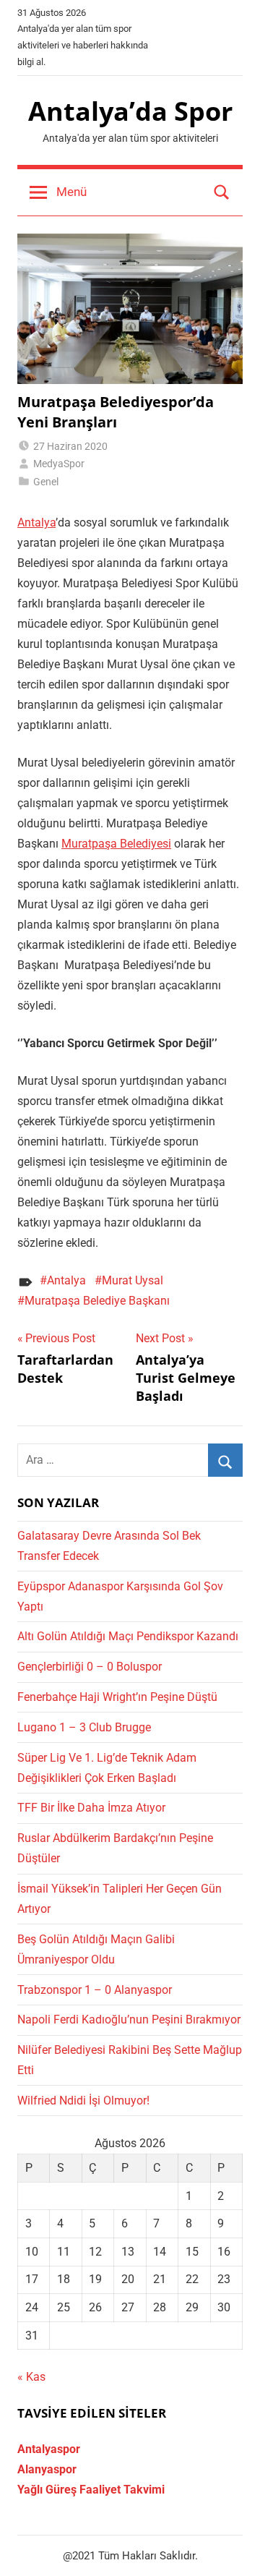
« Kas (31, 2377)
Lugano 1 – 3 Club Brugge (84, 1727)
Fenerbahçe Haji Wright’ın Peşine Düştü (117, 1697)
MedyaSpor (59, 464)
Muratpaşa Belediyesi (116, 844)
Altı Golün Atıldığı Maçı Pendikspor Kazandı (128, 1636)
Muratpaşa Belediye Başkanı (97, 1301)
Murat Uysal (133, 1280)
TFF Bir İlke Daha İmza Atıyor (91, 1808)
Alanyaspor (47, 2469)
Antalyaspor (49, 2449)
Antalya (36, 523)
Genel (46, 482)
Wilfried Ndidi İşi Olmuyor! (83, 2101)
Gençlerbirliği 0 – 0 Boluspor (90, 1667)
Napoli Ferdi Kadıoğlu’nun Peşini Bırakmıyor (129, 2020)
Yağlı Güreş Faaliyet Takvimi (91, 2490)
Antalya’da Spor (130, 111)
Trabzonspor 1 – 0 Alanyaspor (95, 1990)
